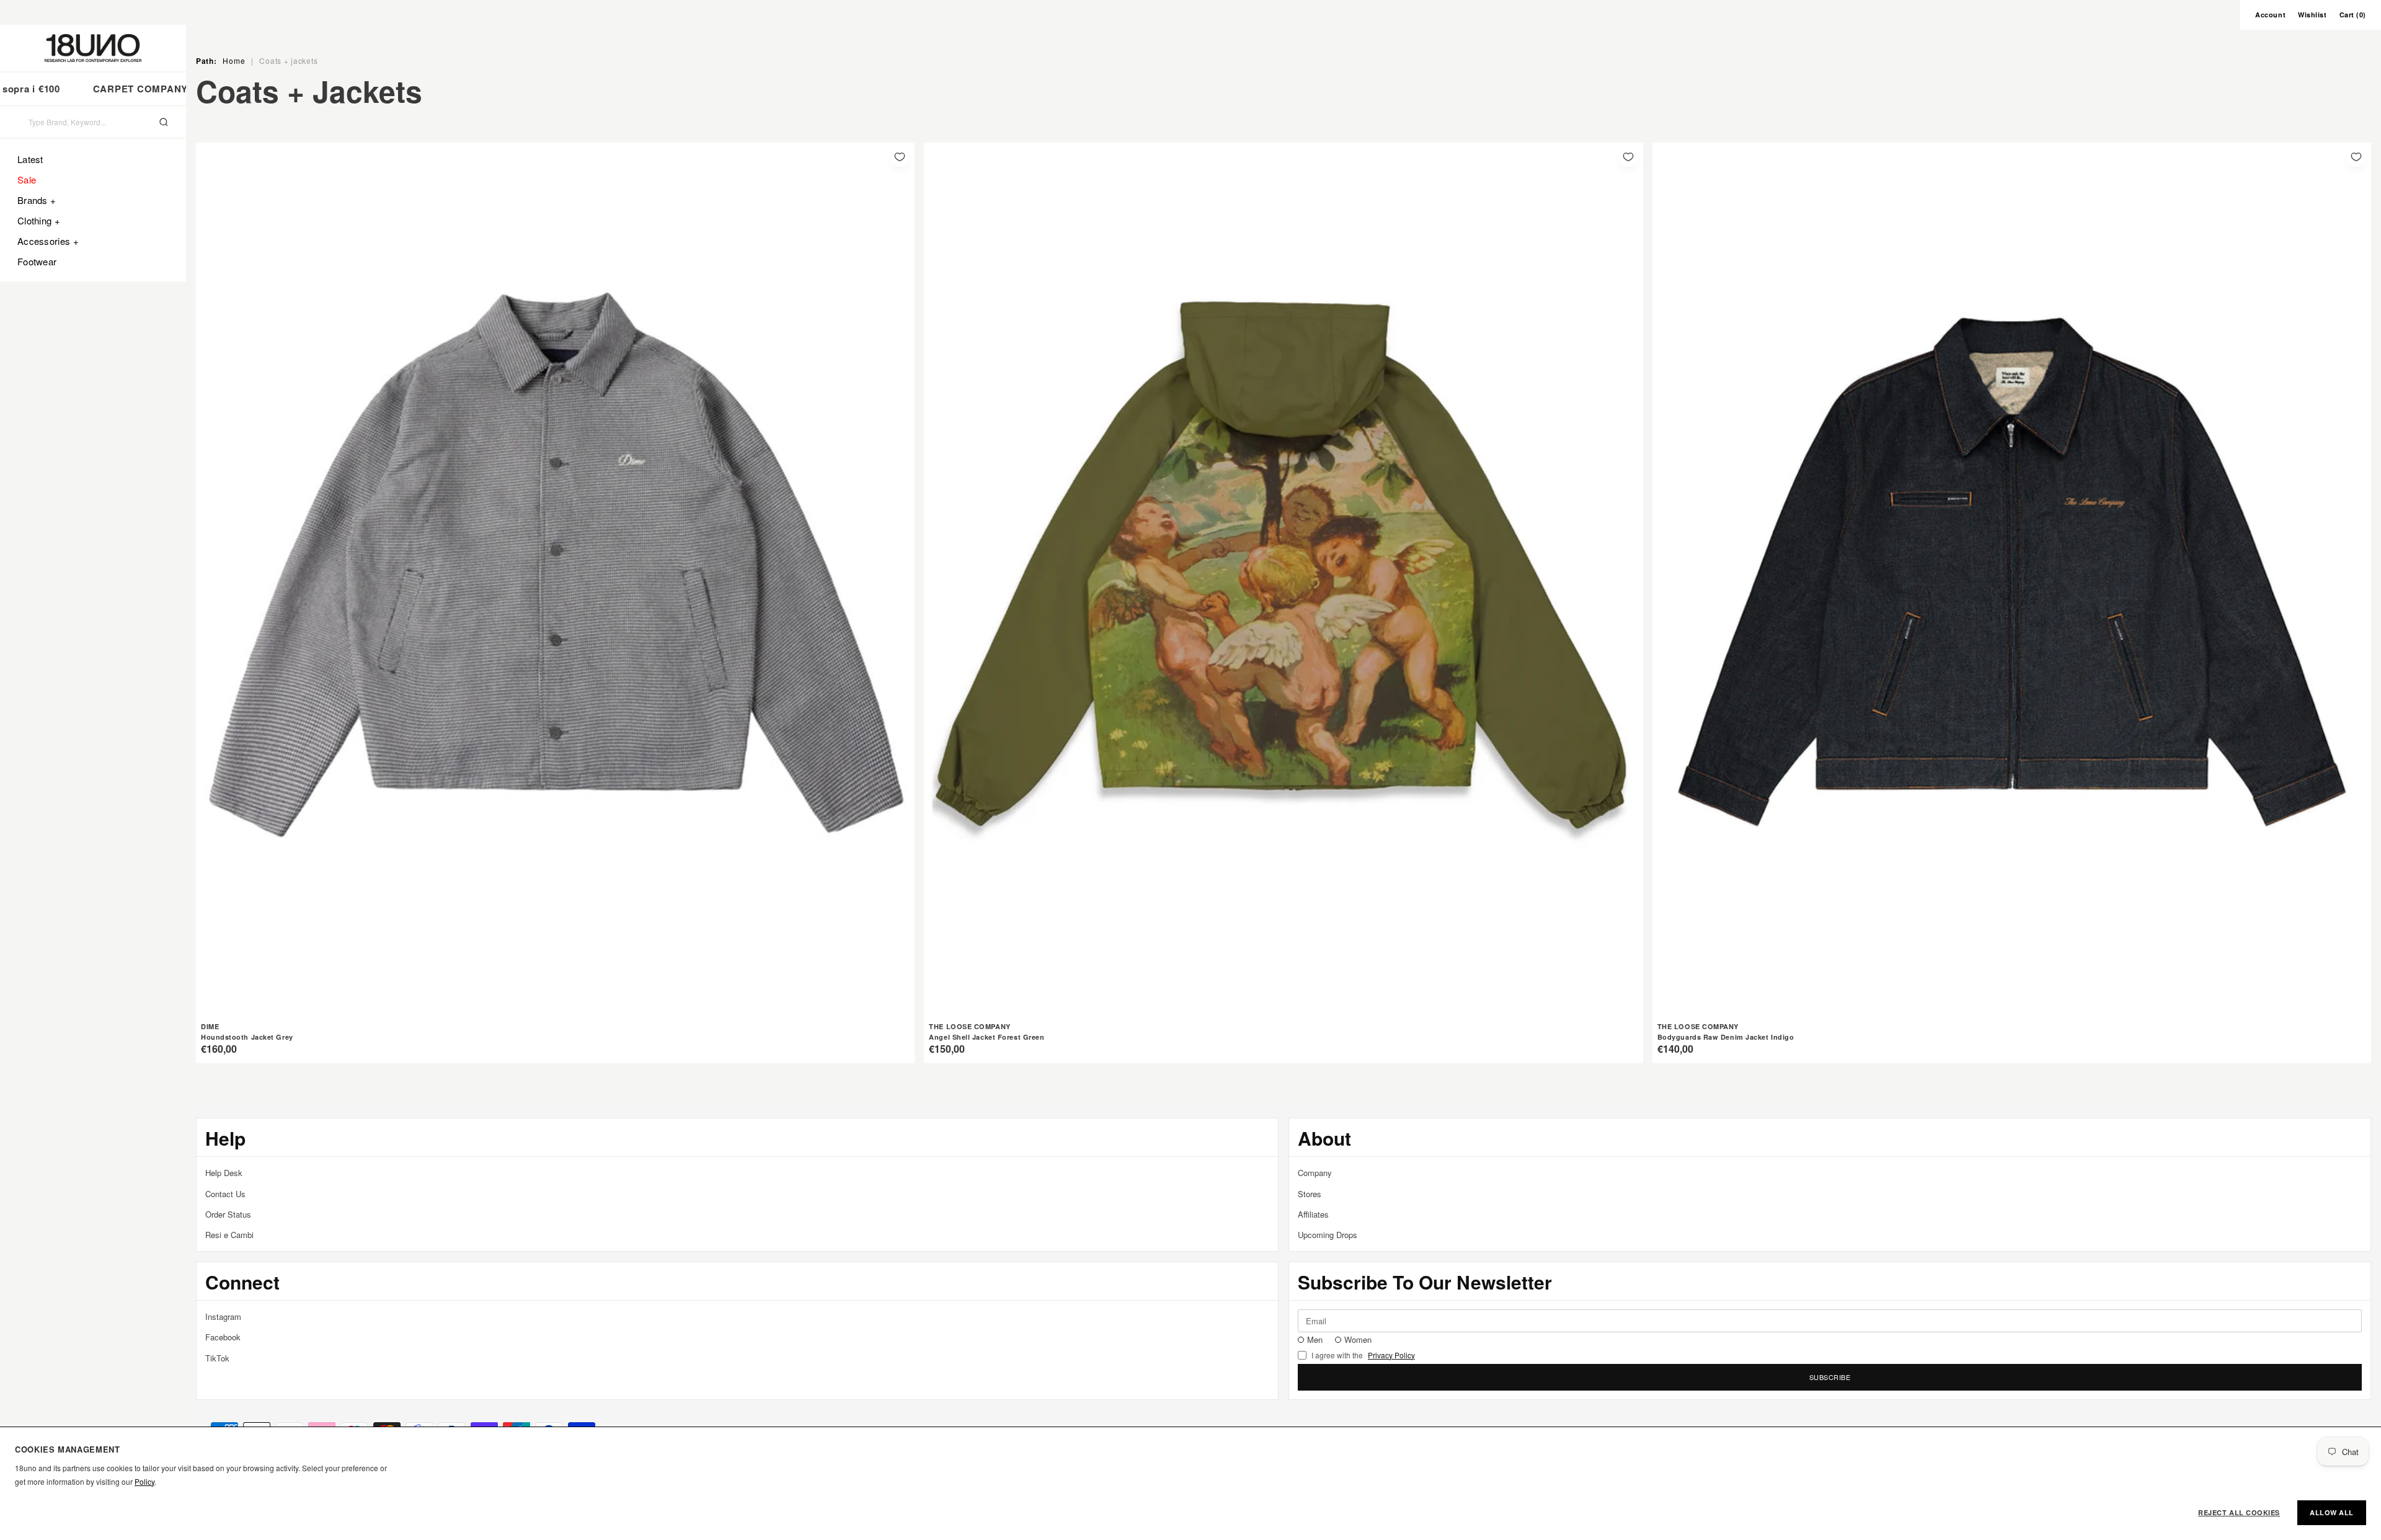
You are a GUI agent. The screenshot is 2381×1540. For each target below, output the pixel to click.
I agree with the (1363, 1355)
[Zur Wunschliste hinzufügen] (900, 157)
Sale (27, 179)
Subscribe (1830, 1377)
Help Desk (224, 1173)
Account (2270, 15)
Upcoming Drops (1328, 1235)
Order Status (228, 1214)
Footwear (37, 261)
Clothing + (39, 220)
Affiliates (1313, 1214)
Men (1315, 1339)
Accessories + (48, 241)
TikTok (217, 1358)
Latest (30, 159)
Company (1315, 1173)
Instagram (223, 1317)
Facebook (223, 1337)
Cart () (2353, 15)
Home (234, 60)
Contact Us (225, 1194)
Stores (1310, 1194)
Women (1358, 1339)
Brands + (37, 200)
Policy (144, 1481)
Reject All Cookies (2239, 1512)
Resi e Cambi (229, 1235)
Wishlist (2312, 15)
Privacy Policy (1391, 1355)
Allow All (2332, 1512)
